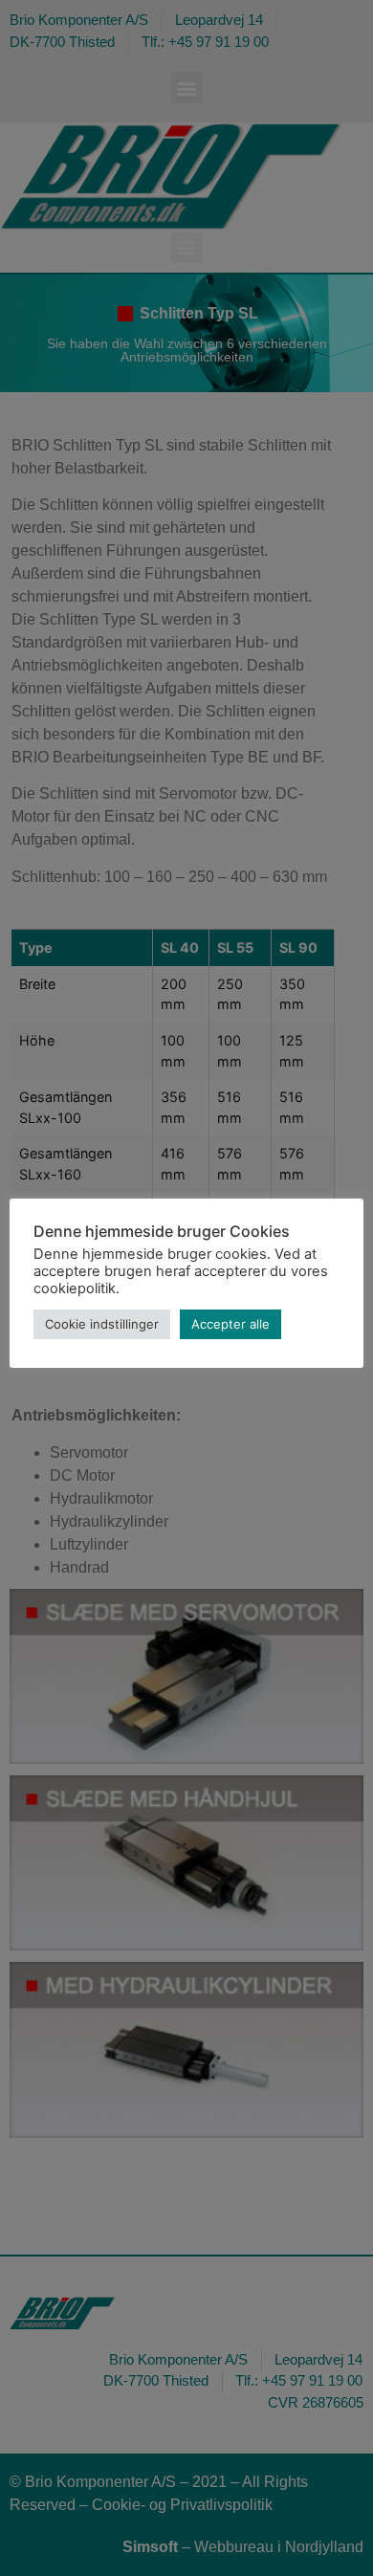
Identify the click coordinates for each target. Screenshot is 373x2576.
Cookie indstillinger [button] (102, 1324)
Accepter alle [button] (230, 1324)
